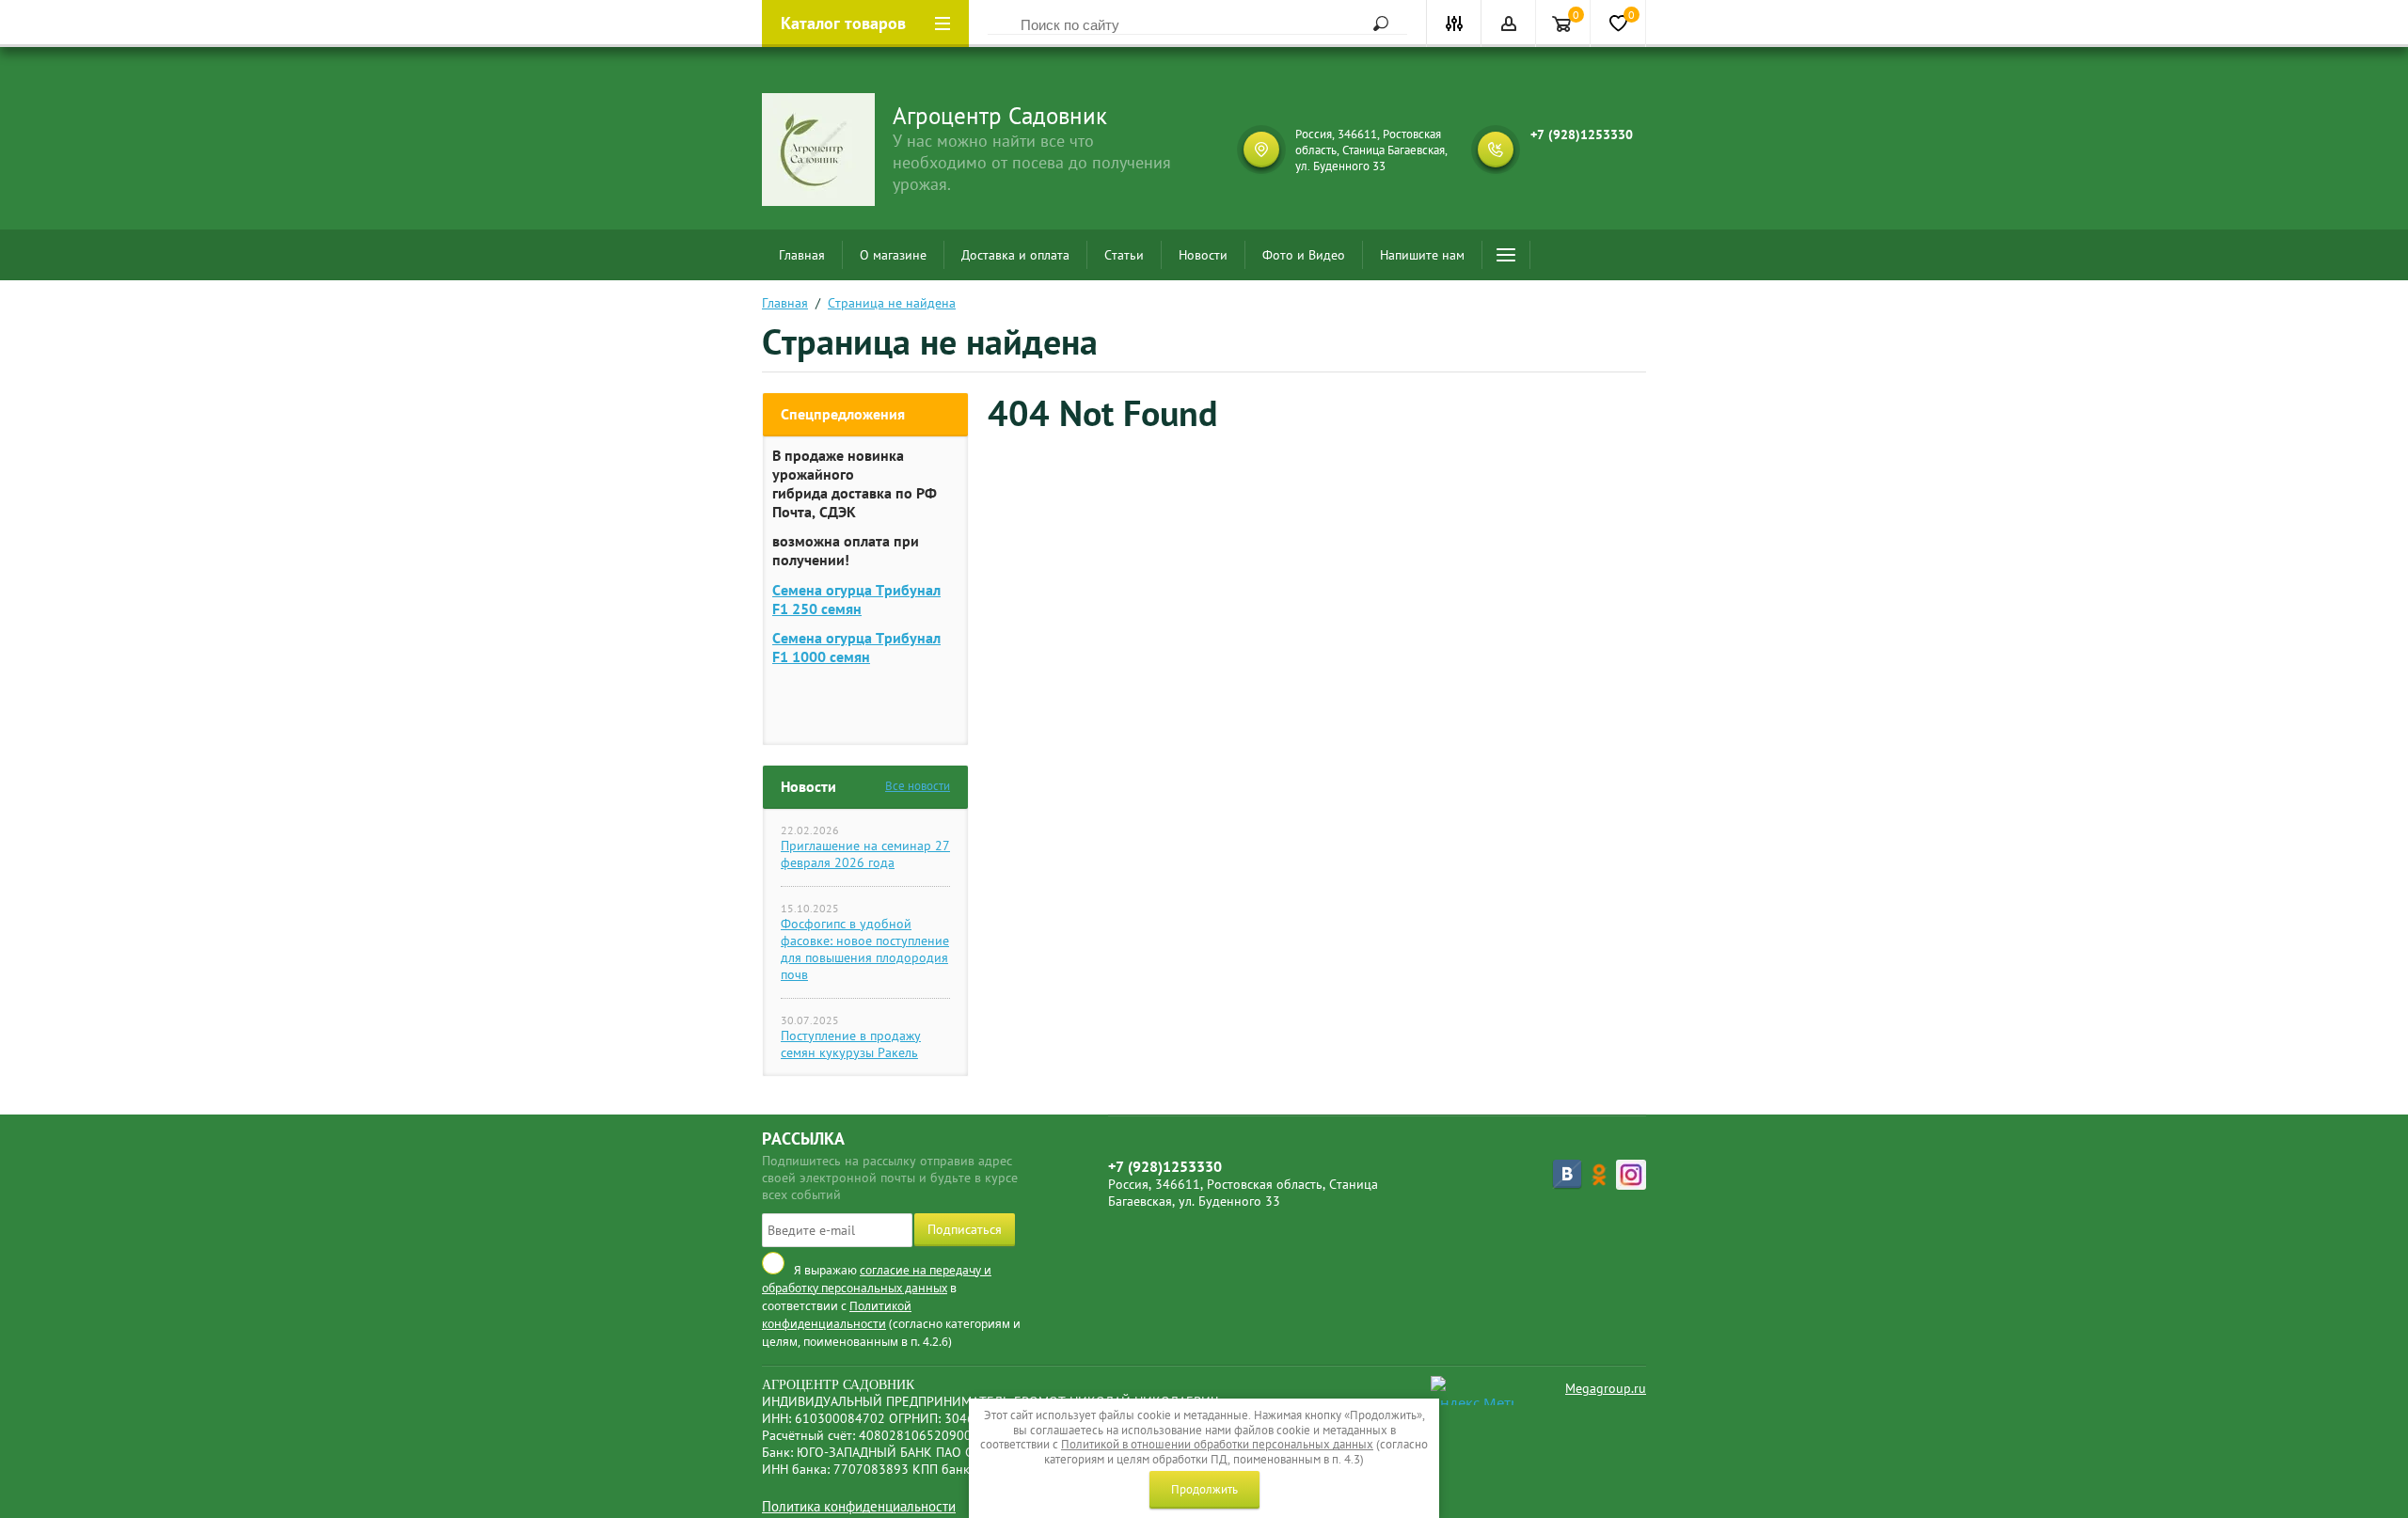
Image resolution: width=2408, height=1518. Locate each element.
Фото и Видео (1304, 255)
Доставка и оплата (1015, 255)
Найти (1374, 24)
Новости (1203, 255)
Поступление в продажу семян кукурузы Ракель (851, 1044)
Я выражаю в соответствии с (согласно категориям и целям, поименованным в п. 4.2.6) (891, 1306)
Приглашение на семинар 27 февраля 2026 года (865, 854)
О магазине (893, 255)
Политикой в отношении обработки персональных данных (1217, 1444)
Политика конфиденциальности (859, 1506)
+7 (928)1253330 (1582, 134)
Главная (802, 255)
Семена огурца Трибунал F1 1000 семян (856, 647)
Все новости (918, 786)
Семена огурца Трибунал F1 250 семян (856, 599)
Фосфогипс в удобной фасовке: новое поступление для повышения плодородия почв (865, 949)
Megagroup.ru (1606, 1388)
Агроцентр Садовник (1000, 116)
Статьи (1124, 255)
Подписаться (965, 1229)
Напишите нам (1422, 255)
